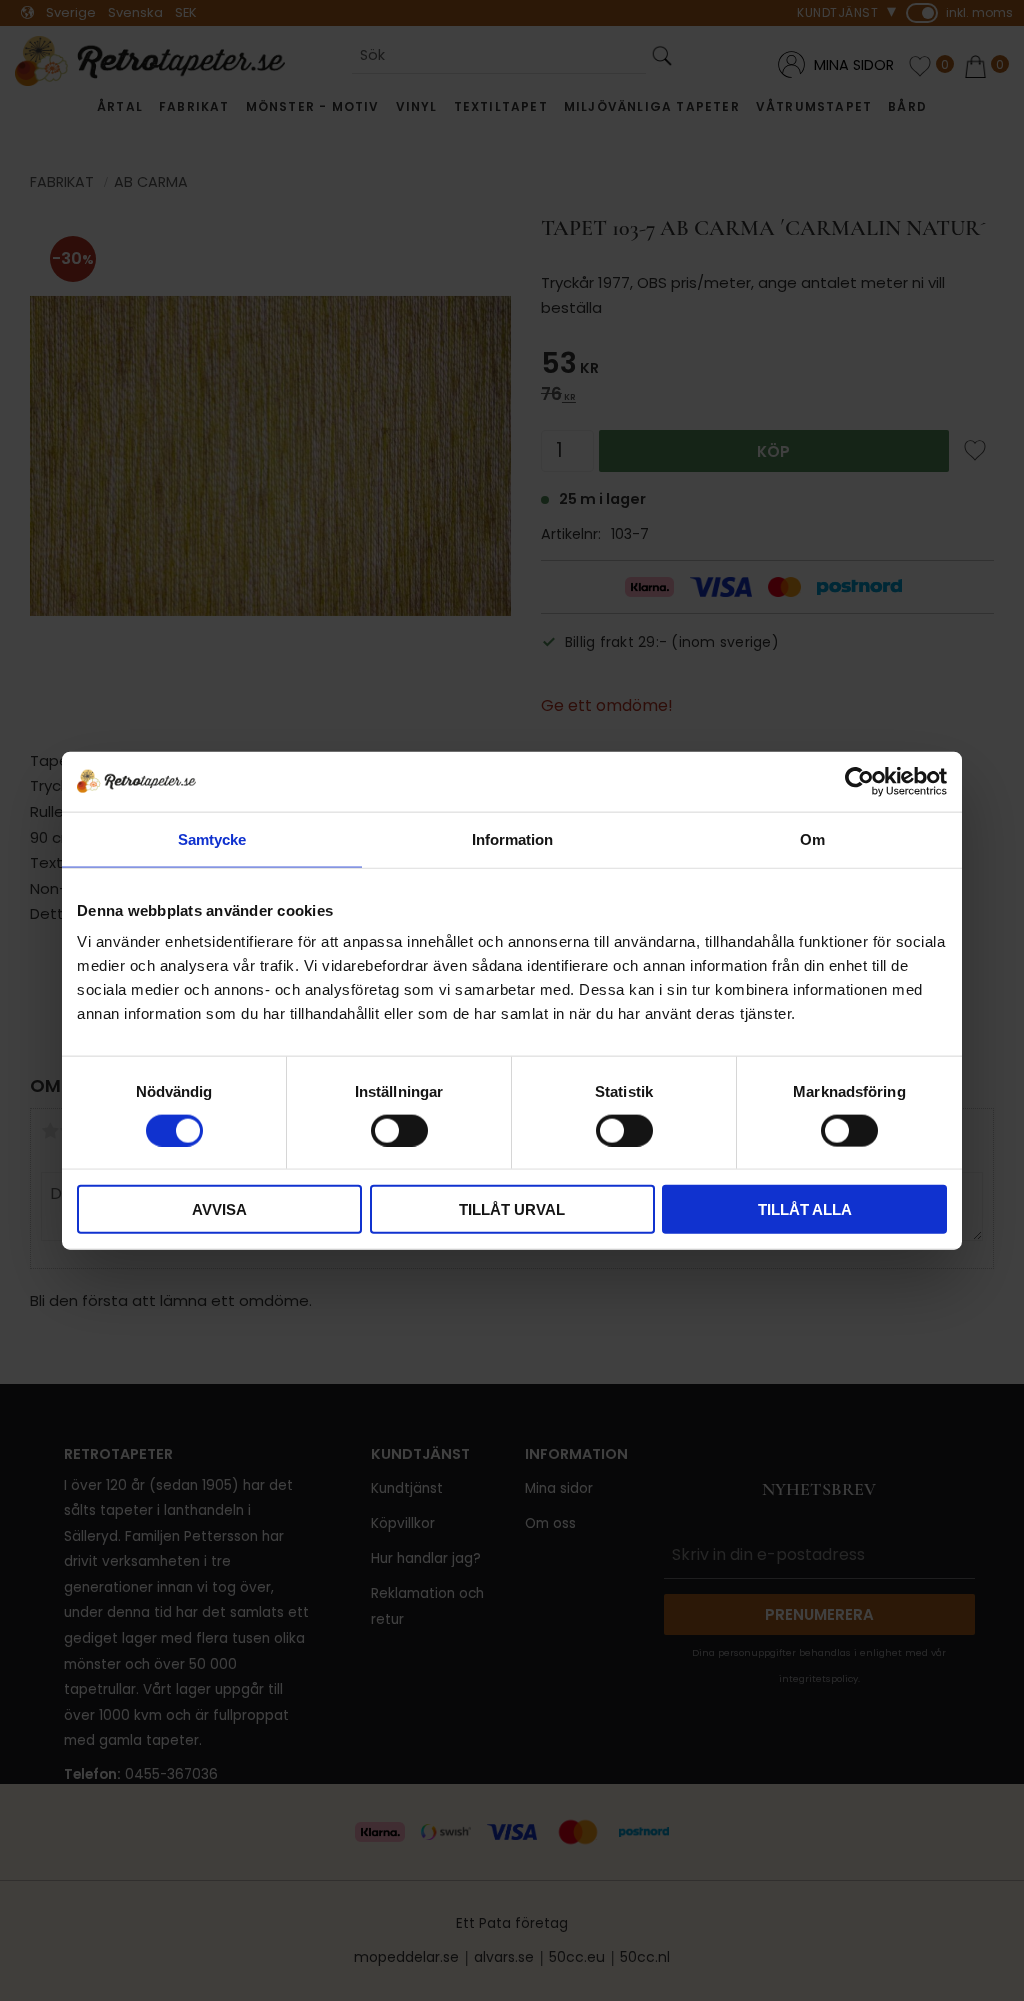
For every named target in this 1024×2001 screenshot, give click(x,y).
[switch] (399, 1130)
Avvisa (219, 1209)
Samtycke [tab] (212, 838)
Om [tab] (812, 838)
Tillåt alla (805, 1209)
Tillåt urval (512, 1209)
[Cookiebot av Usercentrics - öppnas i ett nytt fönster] (859, 781)
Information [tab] (512, 838)
